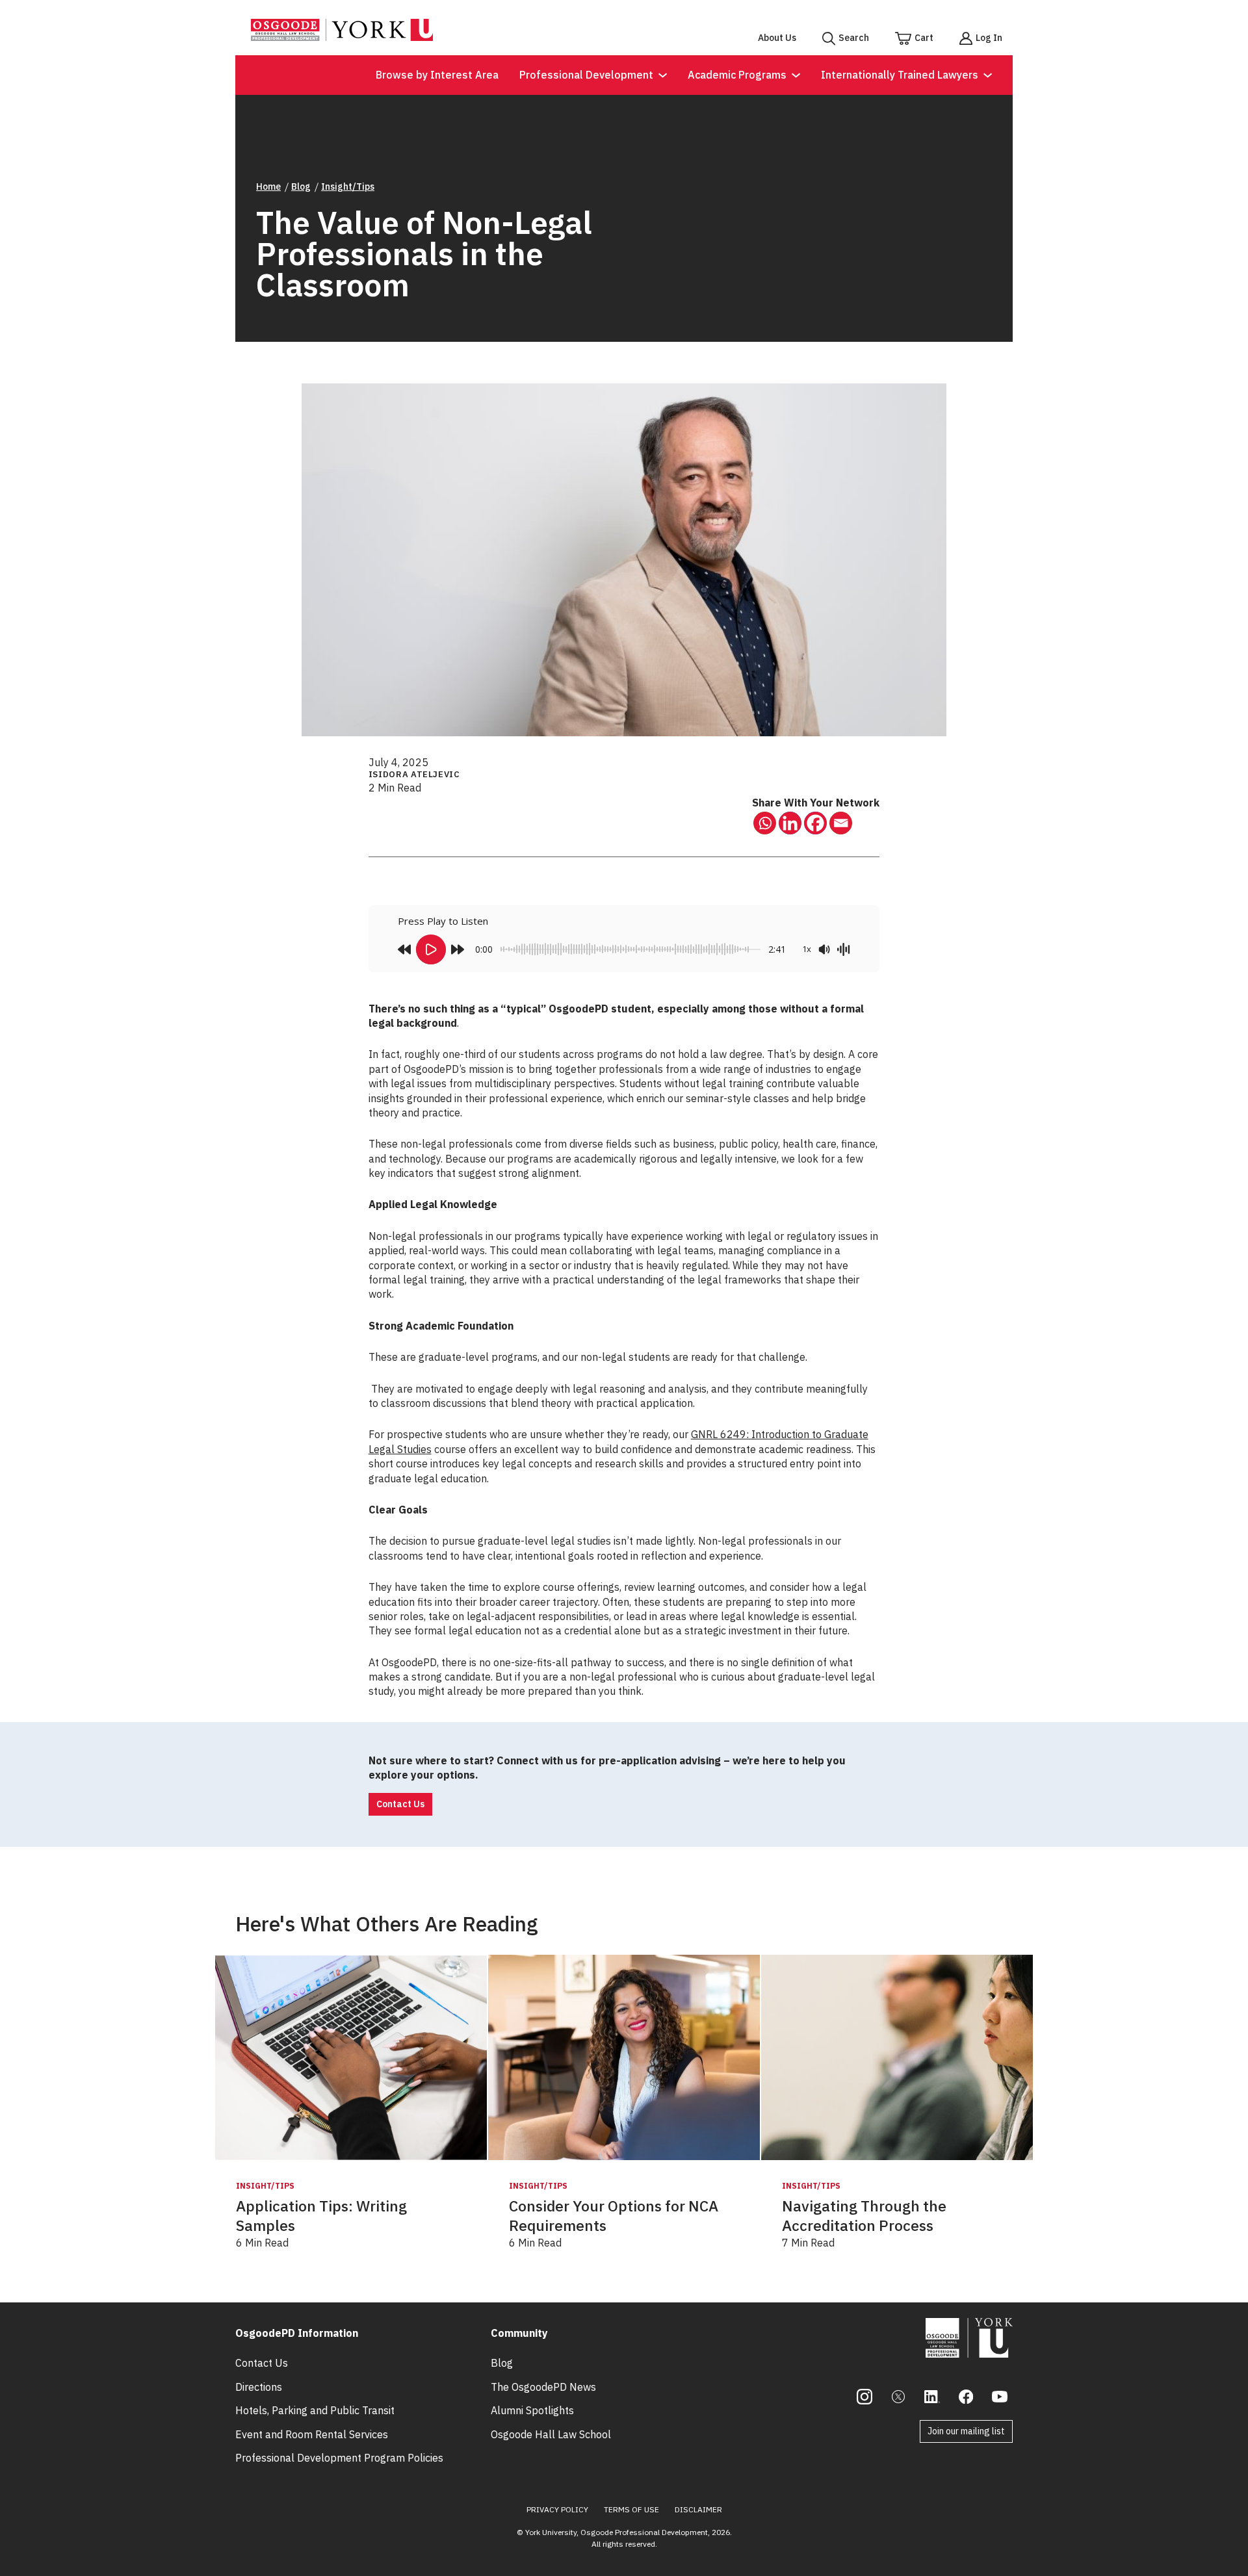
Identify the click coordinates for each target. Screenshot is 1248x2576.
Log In (989, 38)
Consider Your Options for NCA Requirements (614, 2216)
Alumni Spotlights (532, 2410)
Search (854, 38)
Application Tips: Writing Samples (321, 2216)
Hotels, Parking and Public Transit (315, 2410)
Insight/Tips (348, 187)
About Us (777, 38)
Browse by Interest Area (437, 75)
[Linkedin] (790, 823)
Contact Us (400, 1804)
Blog (301, 187)
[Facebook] (815, 823)
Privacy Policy (557, 2509)
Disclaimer (698, 2509)
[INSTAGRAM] (864, 2397)
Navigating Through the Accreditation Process (864, 2216)
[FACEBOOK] (966, 2397)
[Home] (342, 37)
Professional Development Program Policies (339, 2458)
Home (268, 187)
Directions (259, 2387)
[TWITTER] (898, 2397)
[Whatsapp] (765, 823)
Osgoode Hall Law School (551, 2434)
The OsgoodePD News (543, 2387)
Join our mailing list (966, 2431)
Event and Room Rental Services (312, 2434)
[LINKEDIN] (932, 2397)
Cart (924, 38)
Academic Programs (737, 75)
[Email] (841, 823)
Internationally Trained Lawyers (900, 75)
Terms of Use (631, 2509)
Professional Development (586, 75)
